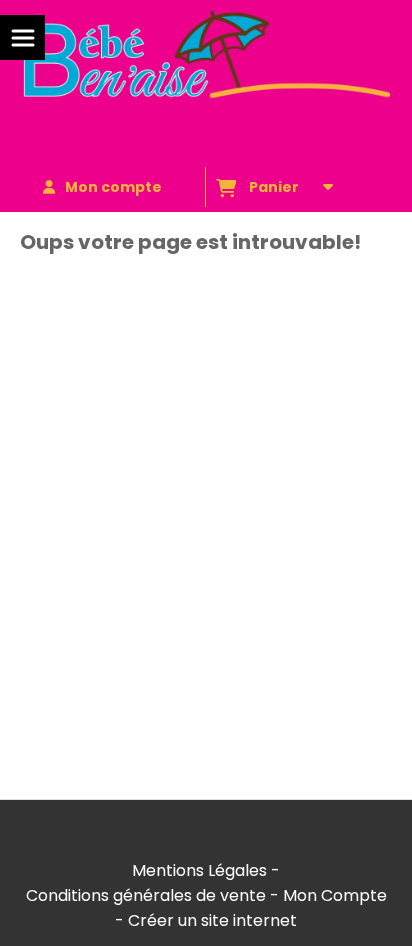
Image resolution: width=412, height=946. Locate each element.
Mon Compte (335, 895)
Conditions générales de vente (146, 895)
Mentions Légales (199, 870)
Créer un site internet (212, 920)
